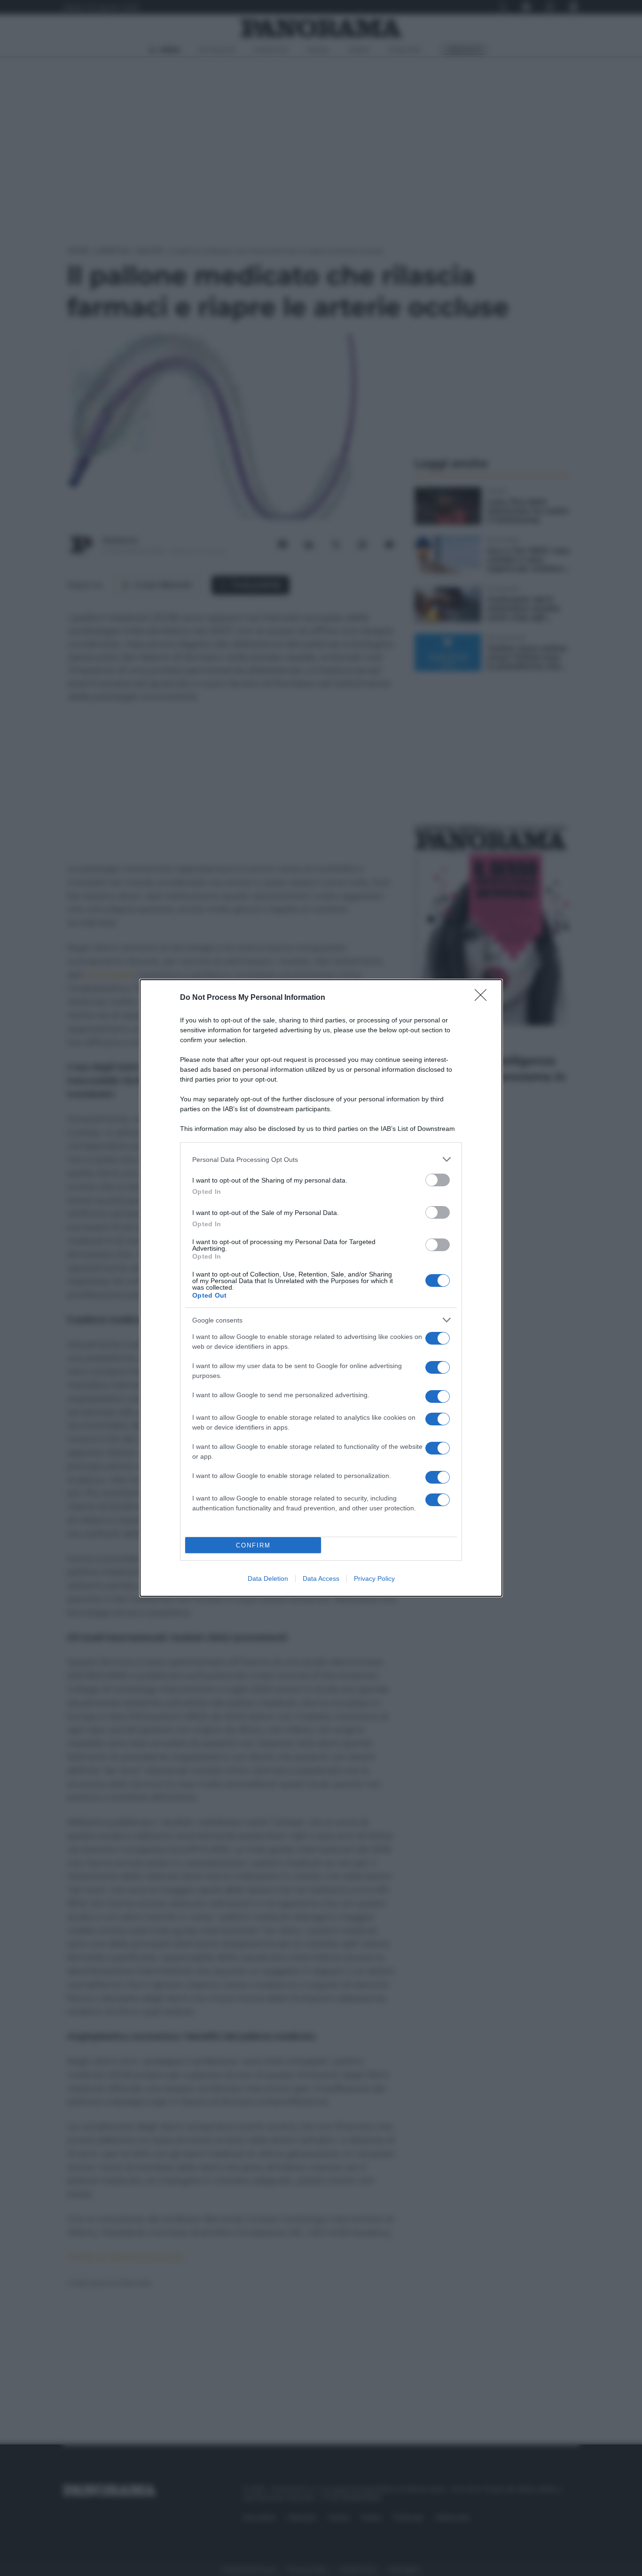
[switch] (438, 1180)
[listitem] (321, 1159)
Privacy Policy (374, 1578)
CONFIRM (253, 1545)
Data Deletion (268, 1578)
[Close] (484, 998)
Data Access (321, 1578)
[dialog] (321, 1288)
